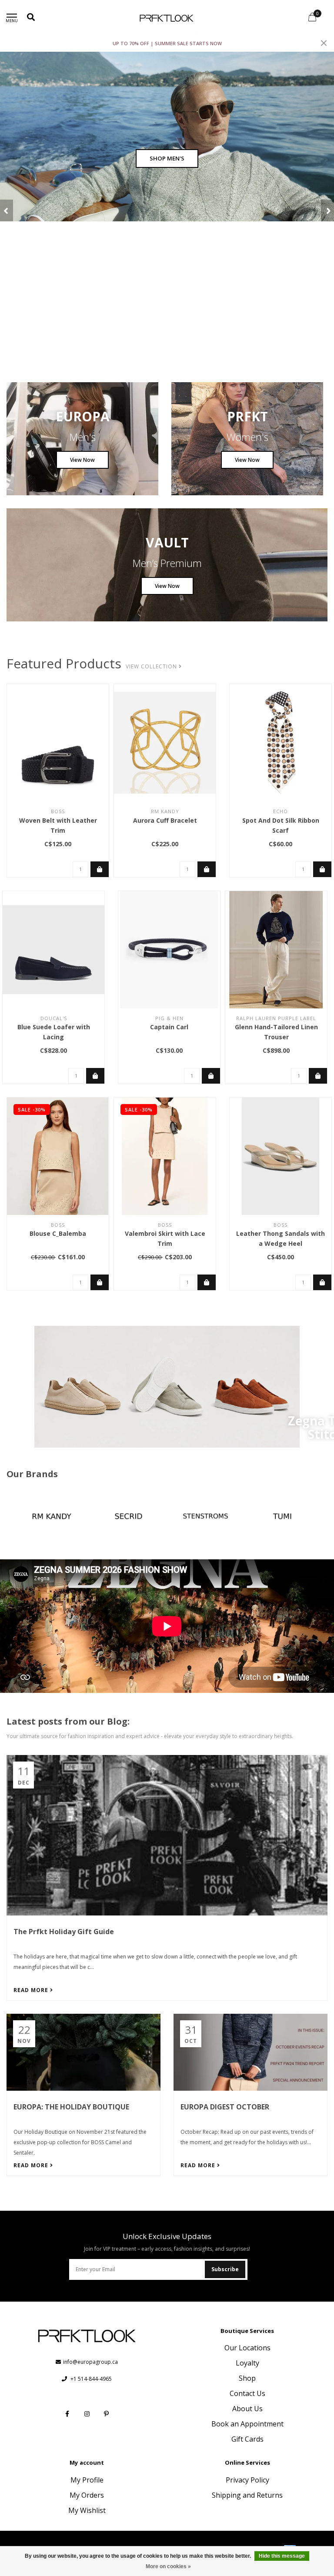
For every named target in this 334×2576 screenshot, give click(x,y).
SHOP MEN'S (167, 158)
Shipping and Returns (247, 2495)
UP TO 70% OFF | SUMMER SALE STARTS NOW (167, 43)
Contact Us (247, 2393)
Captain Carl (169, 1027)
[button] (7, 210)
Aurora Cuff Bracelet (165, 820)
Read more (32, 1990)
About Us (247, 2409)
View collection (152, 666)
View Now (82, 460)
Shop (247, 2378)
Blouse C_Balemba (58, 1233)
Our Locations (247, 2348)
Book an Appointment (247, 2424)
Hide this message (282, 2556)
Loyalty (247, 2363)
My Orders (87, 2495)
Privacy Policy (247, 2480)
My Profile (87, 2480)
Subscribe (225, 2269)
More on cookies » (168, 2566)
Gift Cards (247, 2439)
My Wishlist (87, 2510)
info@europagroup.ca (90, 2362)
